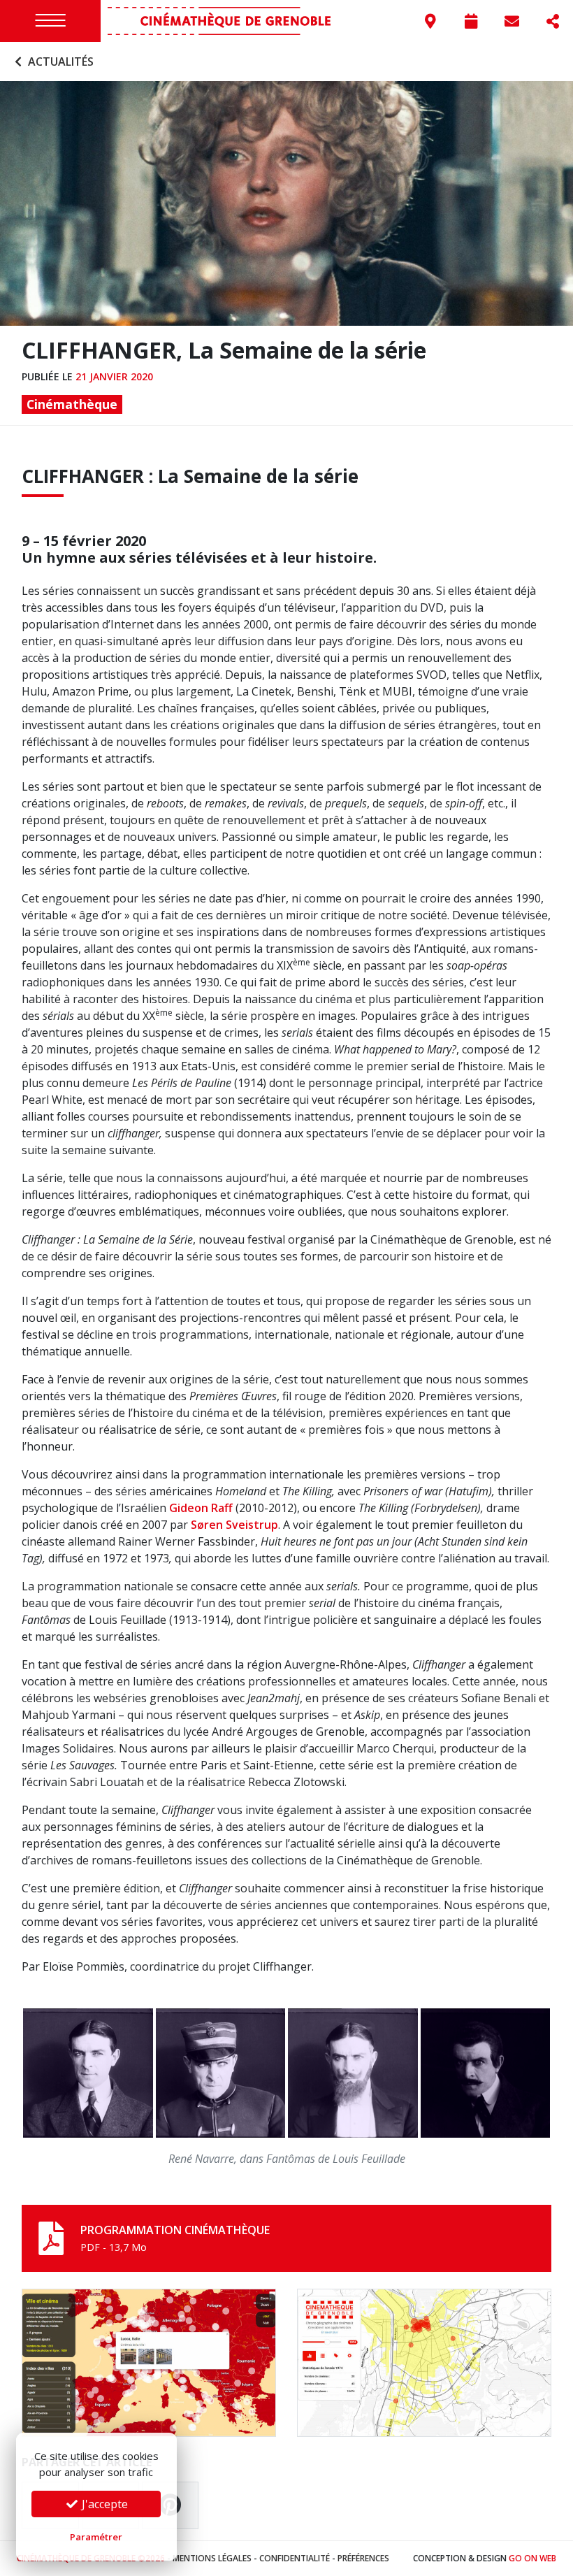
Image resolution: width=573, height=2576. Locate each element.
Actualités (59, 62)
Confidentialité (295, 2558)
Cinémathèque (72, 404)
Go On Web (532, 2558)
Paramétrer (96, 2537)
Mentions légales (212, 2558)
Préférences (363, 2558)
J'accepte (103, 2504)
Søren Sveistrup (234, 1525)
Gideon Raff (201, 1508)
